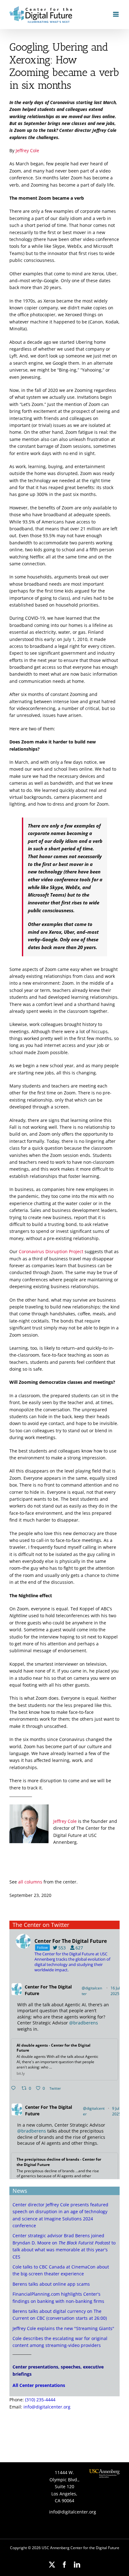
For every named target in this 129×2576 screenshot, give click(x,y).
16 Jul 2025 (115, 1991)
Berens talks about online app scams (51, 2284)
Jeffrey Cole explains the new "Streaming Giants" (63, 2328)
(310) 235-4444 (40, 2400)
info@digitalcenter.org (47, 2407)
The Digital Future (48, 1990)
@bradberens (84, 2023)
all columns (30, 1882)
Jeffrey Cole (27, 150)
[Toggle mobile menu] (116, 14)
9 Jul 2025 (117, 2111)
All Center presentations (39, 2385)
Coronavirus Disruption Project (51, 1251)
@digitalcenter (92, 1991)
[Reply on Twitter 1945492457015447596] (15, 2088)
